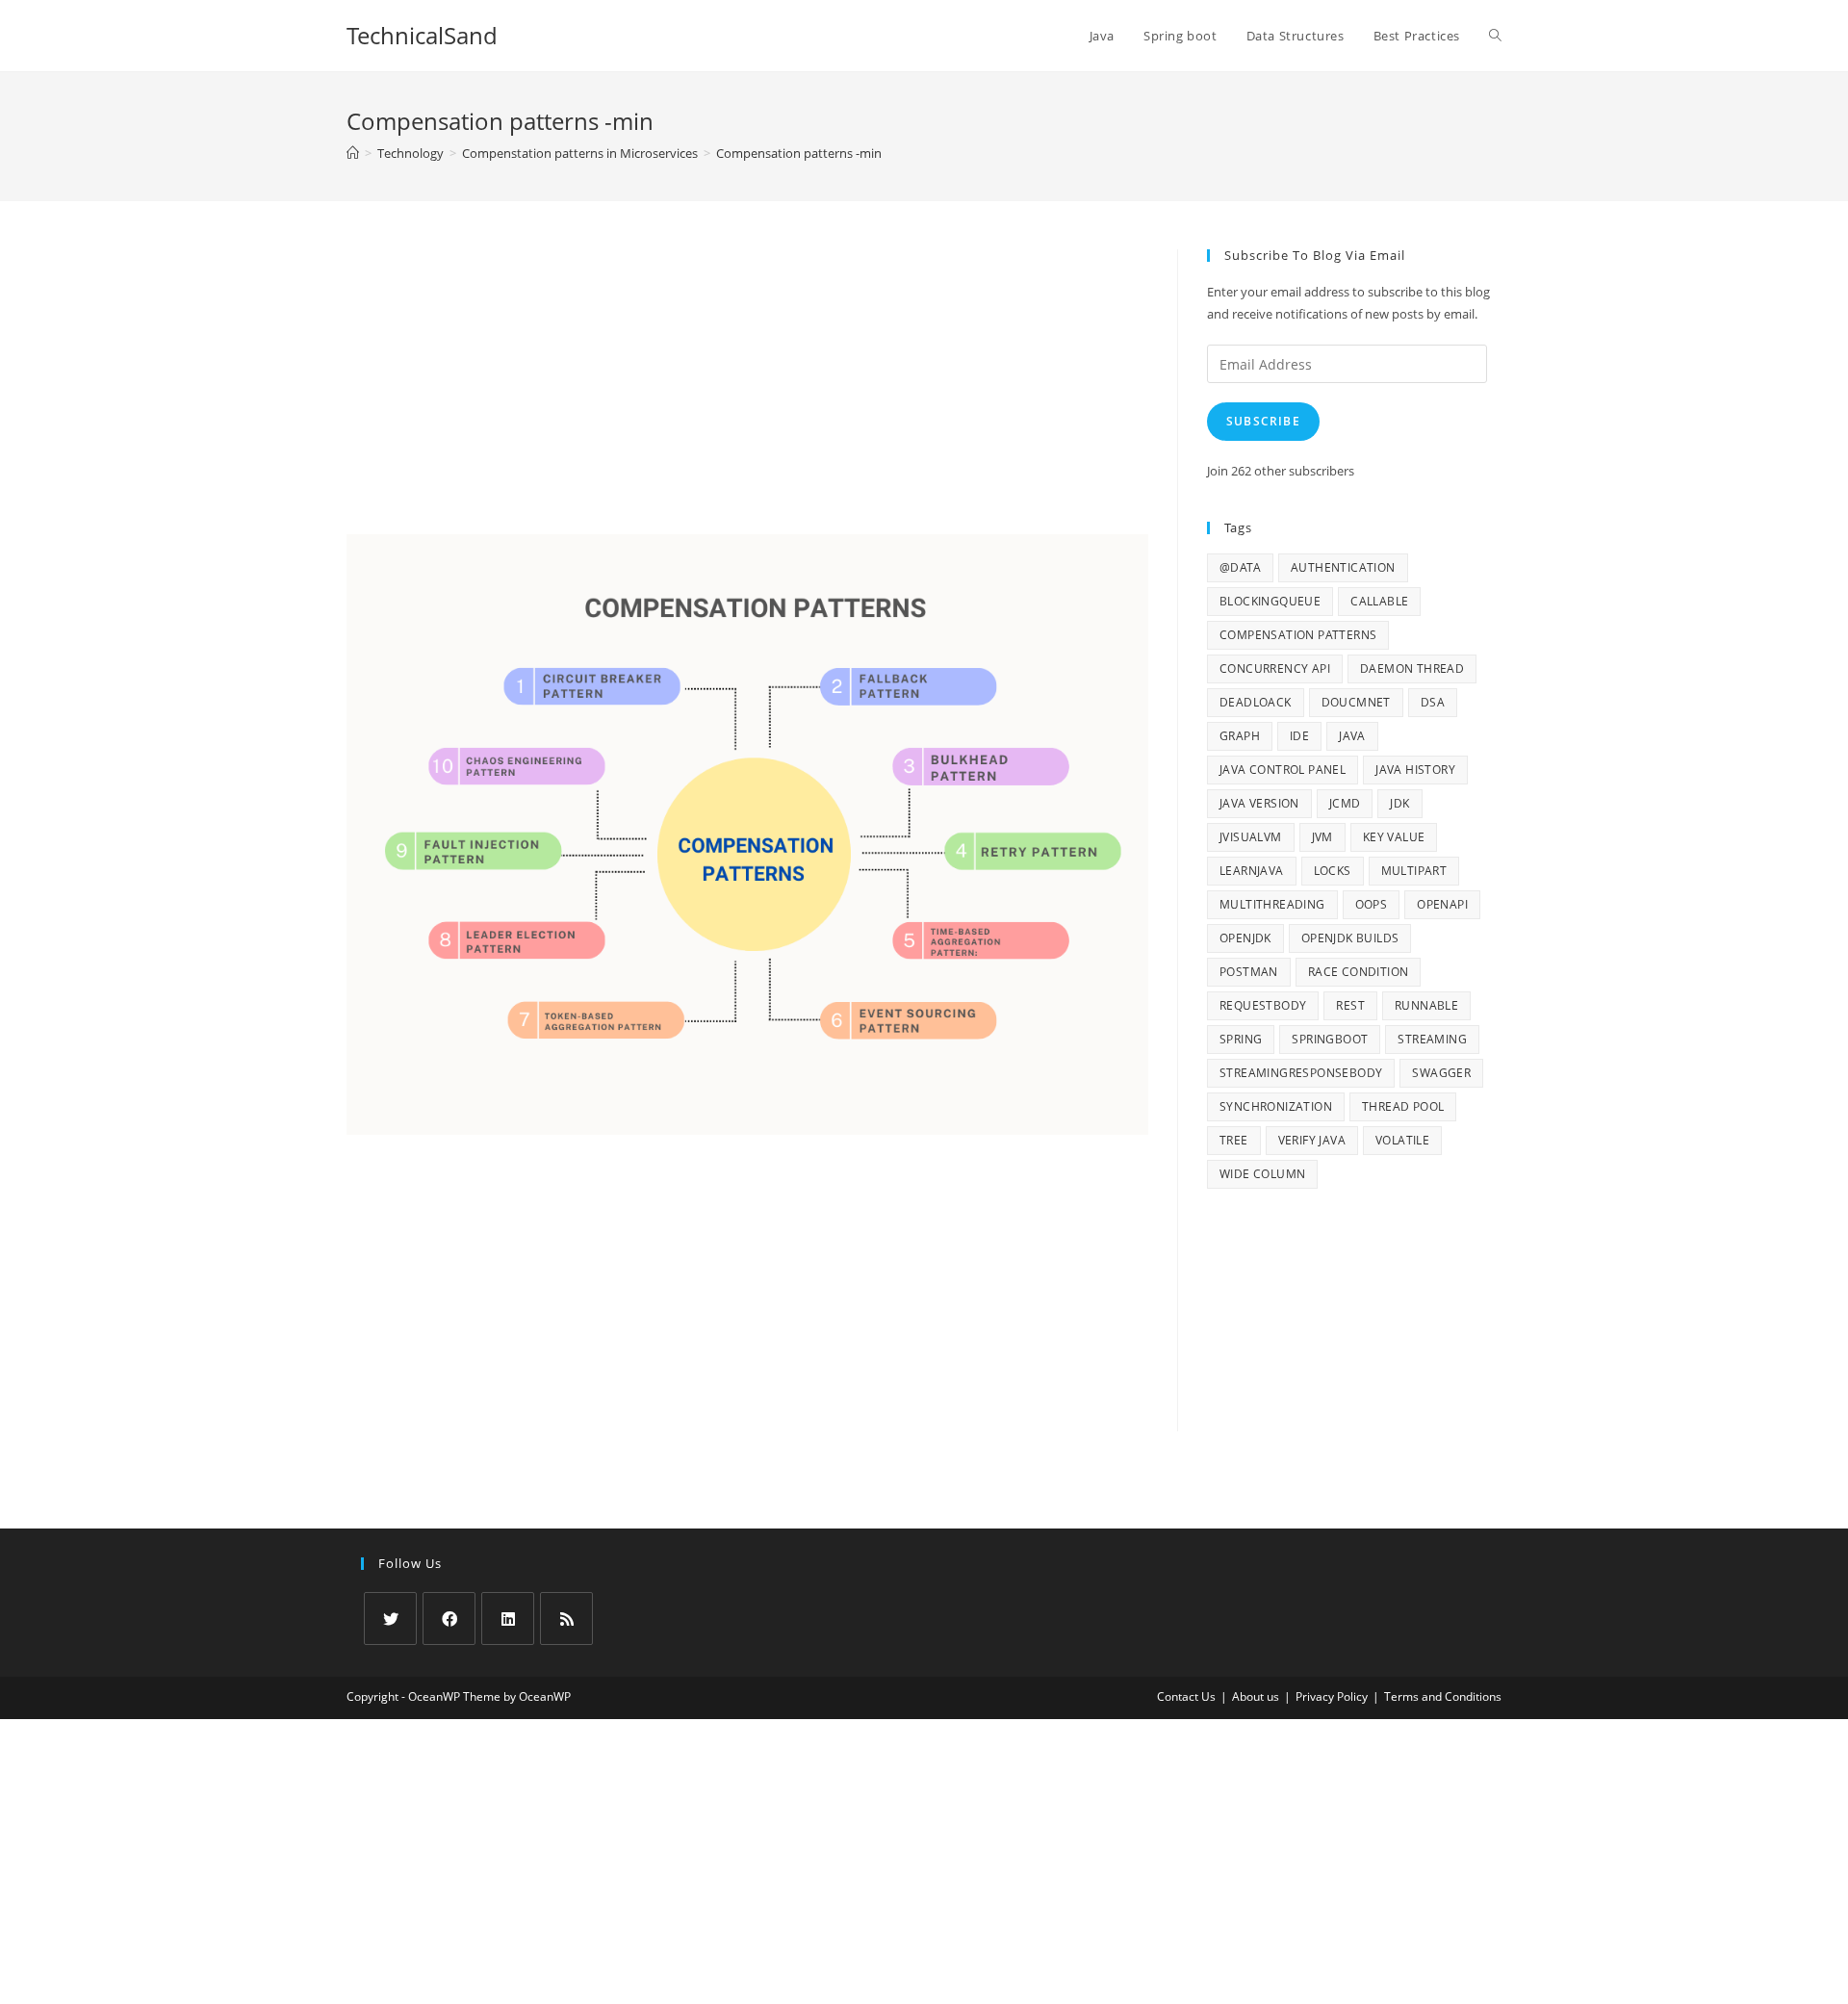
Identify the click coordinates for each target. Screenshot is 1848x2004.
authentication (1343, 567)
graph (1240, 736)
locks (1333, 871)
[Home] (353, 153)
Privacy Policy (1332, 1696)
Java (1352, 736)
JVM (1322, 837)
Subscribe (1263, 421)
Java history (1415, 770)
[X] (390, 1619)
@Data (1240, 567)
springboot (1330, 1039)
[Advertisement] (747, 392)
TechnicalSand (422, 35)
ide (1299, 736)
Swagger (1441, 1073)
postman (1249, 972)
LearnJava (1252, 871)
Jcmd (1345, 803)
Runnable (1426, 1005)
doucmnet (1356, 702)
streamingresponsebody (1301, 1073)
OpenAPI (1442, 904)
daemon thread (1412, 668)
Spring (1241, 1039)
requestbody (1263, 1005)
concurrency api (1275, 668)
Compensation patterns (1298, 635)
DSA (1433, 702)
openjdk (1245, 938)
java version (1259, 803)
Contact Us (1186, 1696)
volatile (1402, 1140)
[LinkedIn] (508, 1619)
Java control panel (1283, 770)
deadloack (1256, 702)
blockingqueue (1270, 601)
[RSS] (566, 1619)
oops (1372, 904)
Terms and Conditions (1443, 1696)
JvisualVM (1251, 837)
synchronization (1276, 1106)
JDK (1399, 803)
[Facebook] (449, 1619)
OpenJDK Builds (1350, 938)
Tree (1234, 1140)
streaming (1432, 1039)
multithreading (1272, 904)
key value (1394, 837)
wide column (1262, 1174)
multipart (1414, 871)
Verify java (1312, 1140)
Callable (1379, 601)
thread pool (1403, 1106)
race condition (1359, 972)
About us (1256, 1696)
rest (1350, 1005)
